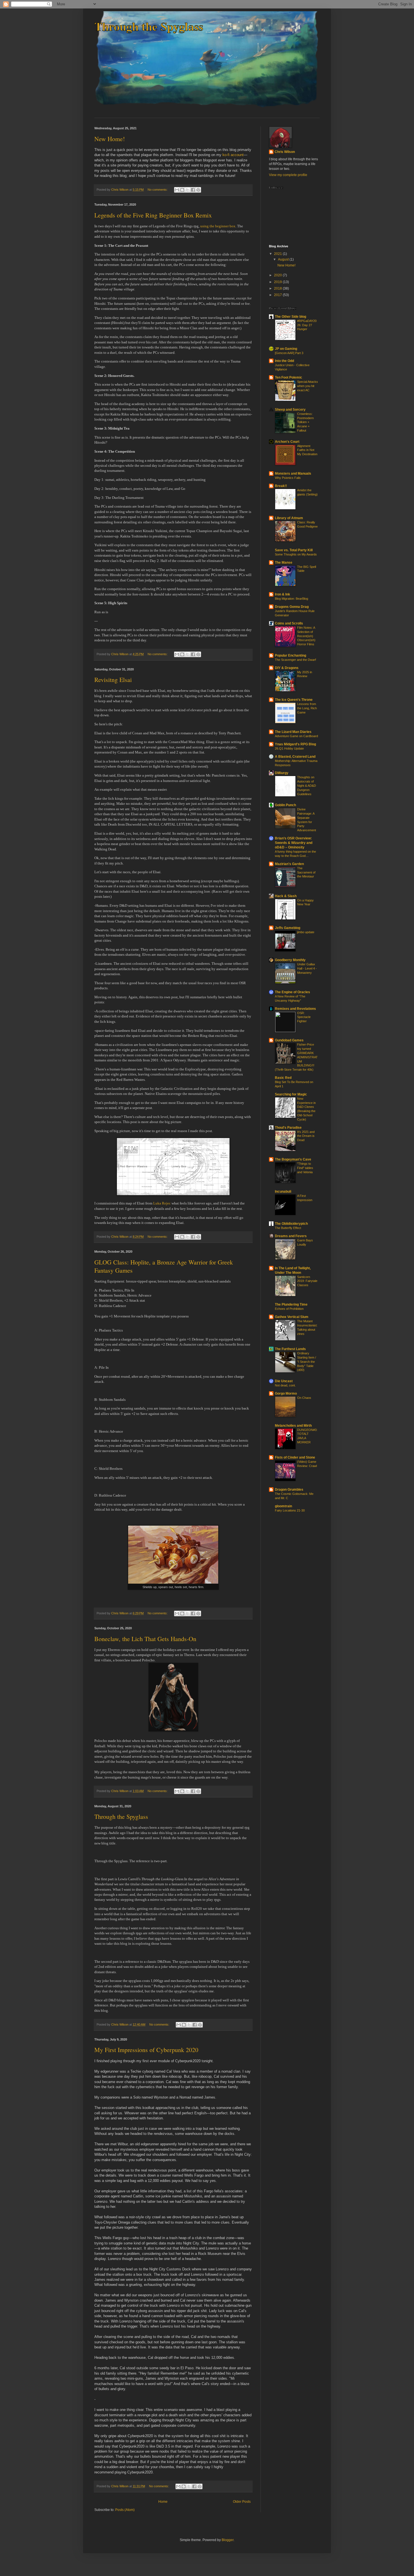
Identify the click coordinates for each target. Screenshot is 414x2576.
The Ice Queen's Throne (294, 700)
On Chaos (304, 1398)
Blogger (228, 2540)
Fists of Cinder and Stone (295, 1457)
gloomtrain (283, 1506)
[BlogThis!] (182, 190)
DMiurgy (282, 773)
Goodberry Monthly (290, 960)
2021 (278, 254)
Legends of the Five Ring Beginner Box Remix (153, 215)
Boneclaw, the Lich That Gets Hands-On (145, 1639)
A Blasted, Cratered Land (295, 757)
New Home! (110, 139)
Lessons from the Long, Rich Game (307, 708)
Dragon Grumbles (289, 1490)
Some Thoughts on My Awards (296, 554)
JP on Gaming (286, 349)
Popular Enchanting (291, 655)
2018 (278, 288)
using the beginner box (218, 226)
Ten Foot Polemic (289, 377)
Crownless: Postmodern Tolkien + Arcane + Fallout (305, 422)
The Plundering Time (291, 1304)
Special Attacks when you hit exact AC (308, 386)
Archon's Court (287, 442)
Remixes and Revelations (295, 1009)
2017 (278, 295)
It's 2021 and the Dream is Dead (306, 1136)
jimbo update (306, 932)
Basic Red (283, 1078)
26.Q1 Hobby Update (289, 748)
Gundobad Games (289, 1040)
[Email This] (177, 190)
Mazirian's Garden (289, 864)
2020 (278, 275)
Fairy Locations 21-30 (290, 1510)
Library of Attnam (289, 518)
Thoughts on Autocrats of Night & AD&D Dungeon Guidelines (307, 785)
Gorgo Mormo (286, 1393)
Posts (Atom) (125, 2510)
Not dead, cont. (285, 1385)
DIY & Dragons (287, 668)
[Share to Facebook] (193, 190)
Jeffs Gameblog (288, 928)
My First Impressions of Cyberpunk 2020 (146, 2050)
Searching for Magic (291, 1094)
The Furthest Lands (290, 1349)
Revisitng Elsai (113, 680)
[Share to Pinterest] (198, 190)
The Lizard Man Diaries (293, 732)
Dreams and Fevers (291, 1236)
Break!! (281, 486)
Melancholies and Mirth (293, 1426)
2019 (278, 282)
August (284, 259)
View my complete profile (288, 175)
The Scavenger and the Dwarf (295, 660)
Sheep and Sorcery (290, 410)
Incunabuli (283, 1192)
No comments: (158, 190)
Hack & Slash (286, 896)
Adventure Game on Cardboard (296, 736)
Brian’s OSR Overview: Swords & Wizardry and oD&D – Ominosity (294, 843)
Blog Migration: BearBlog (291, 599)
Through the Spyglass (121, 1816)
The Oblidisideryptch (291, 1224)
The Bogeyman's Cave (293, 1159)
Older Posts (242, 2502)
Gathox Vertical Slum (292, 1317)
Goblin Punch (285, 805)
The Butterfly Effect (288, 1228)
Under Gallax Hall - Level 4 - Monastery (307, 968)
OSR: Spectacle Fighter (304, 1017)
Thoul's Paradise (288, 1128)
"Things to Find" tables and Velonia (305, 1168)
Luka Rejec (162, 1203)
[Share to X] (188, 190)
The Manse (284, 563)
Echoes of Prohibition (289, 1309)
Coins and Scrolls (289, 623)
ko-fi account (233, 155)
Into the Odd (284, 361)
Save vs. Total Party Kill (294, 550)
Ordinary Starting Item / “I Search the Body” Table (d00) (307, 1362)
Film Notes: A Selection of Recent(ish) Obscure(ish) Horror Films (306, 636)
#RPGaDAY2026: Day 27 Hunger (307, 325)
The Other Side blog (291, 317)
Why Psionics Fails (288, 478)
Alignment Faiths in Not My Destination (307, 450)
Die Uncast (284, 1381)
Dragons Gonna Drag (292, 607)
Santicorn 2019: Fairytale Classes (307, 1281)
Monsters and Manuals (293, 474)
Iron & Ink (282, 594)
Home (163, 2502)
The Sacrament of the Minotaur (306, 872)
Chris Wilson (285, 152)
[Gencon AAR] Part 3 (289, 353)
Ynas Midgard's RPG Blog (295, 744)
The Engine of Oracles (292, 992)
